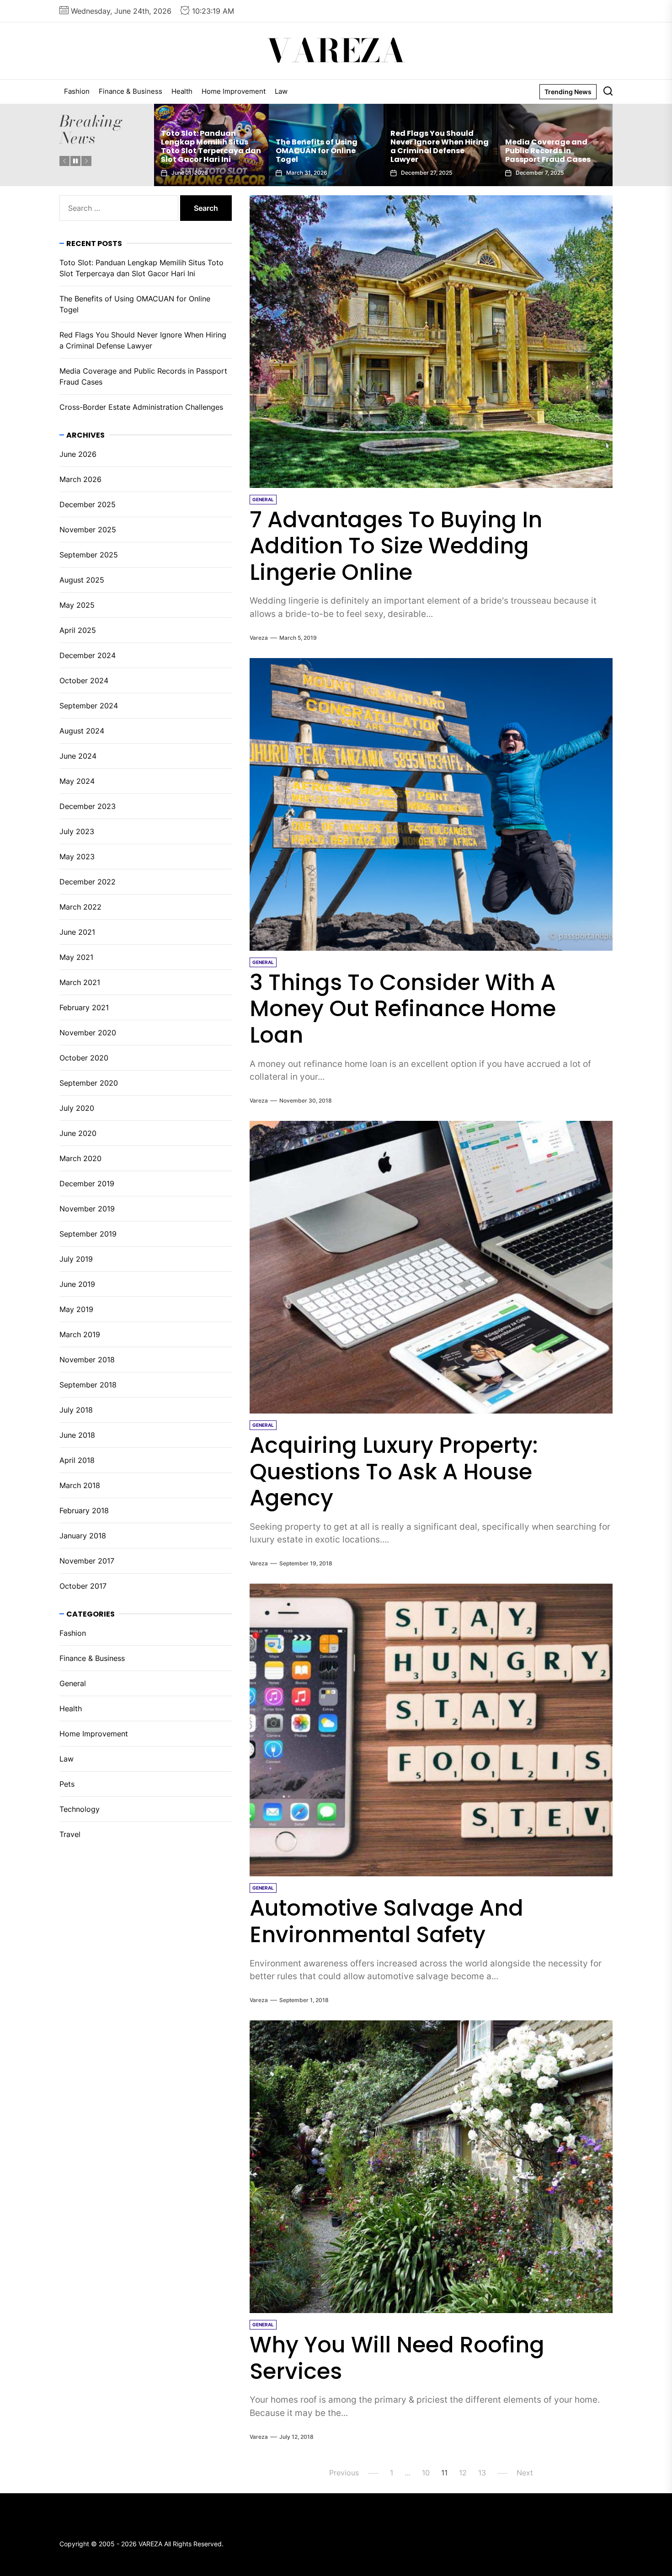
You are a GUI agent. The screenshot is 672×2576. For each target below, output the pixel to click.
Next (525, 2473)
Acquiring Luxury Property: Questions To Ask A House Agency (394, 1472)
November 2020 (88, 1033)
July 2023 (77, 831)
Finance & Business (131, 91)
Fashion (77, 91)
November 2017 (87, 1561)
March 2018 (80, 1485)
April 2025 (78, 630)
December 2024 (88, 655)
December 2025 (88, 504)
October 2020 (84, 1058)
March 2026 (80, 479)
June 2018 (77, 1435)
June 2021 (77, 932)
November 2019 (87, 1209)
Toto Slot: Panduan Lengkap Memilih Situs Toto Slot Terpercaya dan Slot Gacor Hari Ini (555, 147)
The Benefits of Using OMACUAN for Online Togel (135, 304)
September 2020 (89, 1083)
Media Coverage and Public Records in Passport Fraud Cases (318, 151)
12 (463, 2473)
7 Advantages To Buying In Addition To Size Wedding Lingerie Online (396, 546)
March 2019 (80, 1334)
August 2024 (82, 731)
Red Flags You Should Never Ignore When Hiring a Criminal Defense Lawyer (210, 147)
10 (426, 2473)
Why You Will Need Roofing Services (397, 2358)
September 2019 (88, 1234)
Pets (67, 1784)
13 (482, 2473)
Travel (70, 1834)
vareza (259, 638)
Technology (80, 1809)
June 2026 (78, 454)
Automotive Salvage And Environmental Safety (387, 1921)
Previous (344, 2473)
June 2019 (77, 1284)
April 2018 (77, 1460)
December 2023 (88, 806)
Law (281, 91)
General (73, 1683)
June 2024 (78, 756)
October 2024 (84, 680)
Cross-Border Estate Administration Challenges (430, 151)
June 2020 (78, 1133)
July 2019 (76, 1259)
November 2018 (87, 1360)
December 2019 (87, 1184)
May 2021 (76, 957)
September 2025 (89, 555)
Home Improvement (234, 91)
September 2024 (89, 706)
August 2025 (82, 580)
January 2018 (83, 1536)
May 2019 (76, 1309)
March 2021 (80, 982)
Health (182, 91)
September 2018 (88, 1385)
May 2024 (77, 781)
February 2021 (84, 1007)
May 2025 (77, 605)
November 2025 (88, 530)
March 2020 (80, 1158)
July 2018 (76, 1410)
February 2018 (84, 1510)
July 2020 (77, 1108)
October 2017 (83, 1586)
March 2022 (80, 907)
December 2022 (88, 882)
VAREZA (336, 51)
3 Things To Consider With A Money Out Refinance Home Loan (403, 1009)
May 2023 (77, 857)
